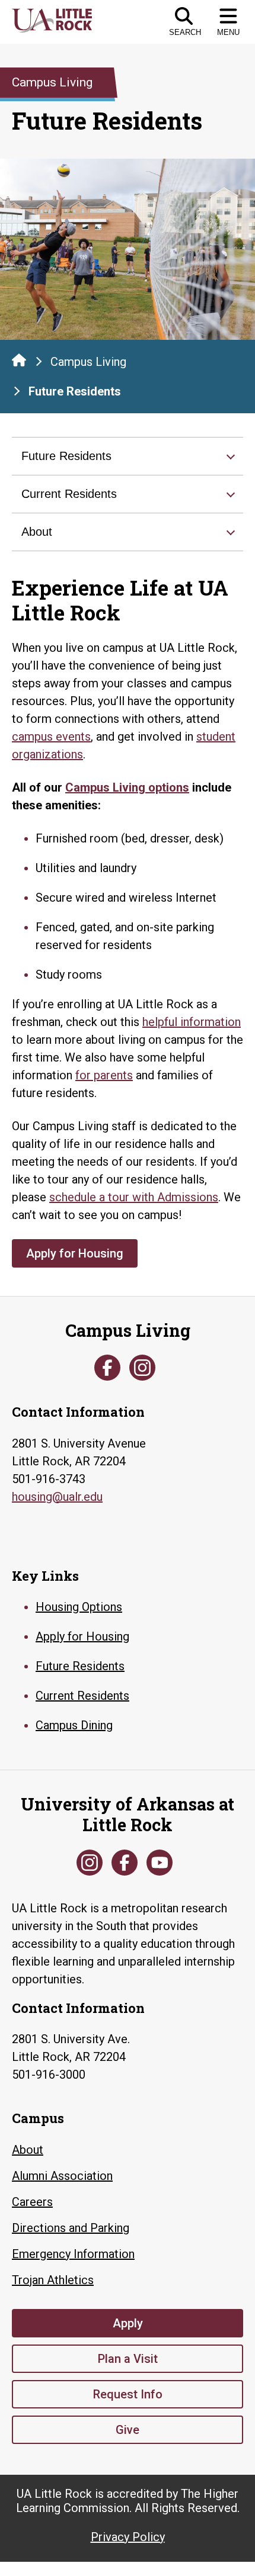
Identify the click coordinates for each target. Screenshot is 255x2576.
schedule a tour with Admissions (134, 1197)
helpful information (192, 1022)
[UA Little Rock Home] (19, 360)
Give (128, 2430)
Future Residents (66, 456)
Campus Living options (127, 787)
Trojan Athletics (53, 2280)
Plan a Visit (128, 2359)
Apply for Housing (75, 1253)
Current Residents (69, 494)
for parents (104, 1075)
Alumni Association (62, 2176)
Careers (32, 2202)
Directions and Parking (71, 2228)
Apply (128, 2323)
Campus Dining (74, 1725)
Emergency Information (73, 2254)
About (37, 532)
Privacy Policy (128, 2537)
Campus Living (88, 362)
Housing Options (79, 1607)
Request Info (128, 2394)
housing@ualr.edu (57, 1497)
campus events (51, 737)
